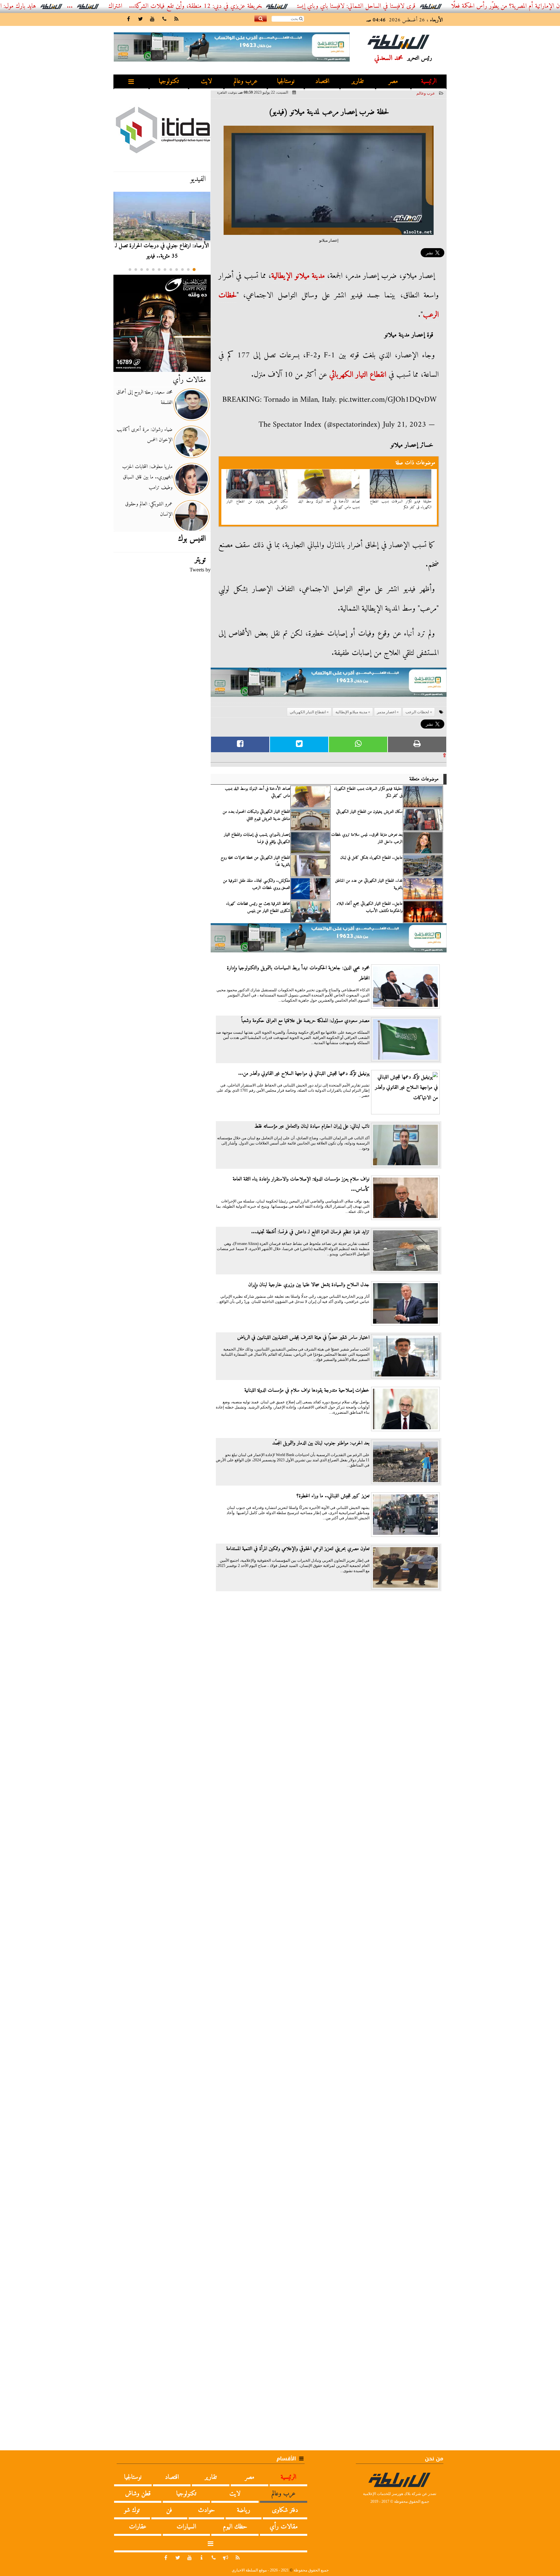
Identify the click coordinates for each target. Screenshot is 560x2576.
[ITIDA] (162, 130)
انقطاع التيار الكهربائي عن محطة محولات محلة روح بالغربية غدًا (255, 861)
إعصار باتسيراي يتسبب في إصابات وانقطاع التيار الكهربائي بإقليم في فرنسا (257, 838)
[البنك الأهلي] (329, 685)
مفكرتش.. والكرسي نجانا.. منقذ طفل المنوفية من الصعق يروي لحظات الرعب (257, 884)
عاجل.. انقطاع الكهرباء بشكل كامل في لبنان (371, 858)
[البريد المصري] (162, 323)
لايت (206, 81)
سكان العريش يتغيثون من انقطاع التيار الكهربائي (257, 504)
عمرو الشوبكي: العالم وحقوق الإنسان (149, 509)
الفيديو (198, 179)
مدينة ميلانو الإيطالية (298, 276)
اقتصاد (322, 81)
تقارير (358, 81)
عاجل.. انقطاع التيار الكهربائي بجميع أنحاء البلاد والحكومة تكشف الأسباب (369, 907)
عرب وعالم (246, 81)
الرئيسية (429, 81)
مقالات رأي (189, 380)
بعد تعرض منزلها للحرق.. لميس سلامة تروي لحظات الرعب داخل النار (367, 838)
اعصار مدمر (386, 712)
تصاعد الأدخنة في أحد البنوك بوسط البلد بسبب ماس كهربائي (329, 504)
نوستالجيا (286, 81)
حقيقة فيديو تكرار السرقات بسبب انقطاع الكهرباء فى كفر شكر (401, 504)
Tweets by (200, 570)
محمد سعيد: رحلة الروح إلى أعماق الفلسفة (144, 397)
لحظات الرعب (417, 712)
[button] (194, 270)
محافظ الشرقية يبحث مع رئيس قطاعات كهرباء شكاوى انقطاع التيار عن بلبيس (258, 907)
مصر (393, 81)
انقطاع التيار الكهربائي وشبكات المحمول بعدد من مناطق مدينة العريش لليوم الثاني (256, 815)
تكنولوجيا (169, 81)
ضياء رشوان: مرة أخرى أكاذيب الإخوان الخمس (145, 435)
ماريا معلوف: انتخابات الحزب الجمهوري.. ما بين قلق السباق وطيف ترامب (147, 477)
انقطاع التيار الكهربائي (358, 375)
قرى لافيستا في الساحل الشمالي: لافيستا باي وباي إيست (423, 6)
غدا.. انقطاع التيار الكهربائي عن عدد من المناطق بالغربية (369, 884)
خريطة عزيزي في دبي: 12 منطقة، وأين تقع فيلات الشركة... (262, 6)
